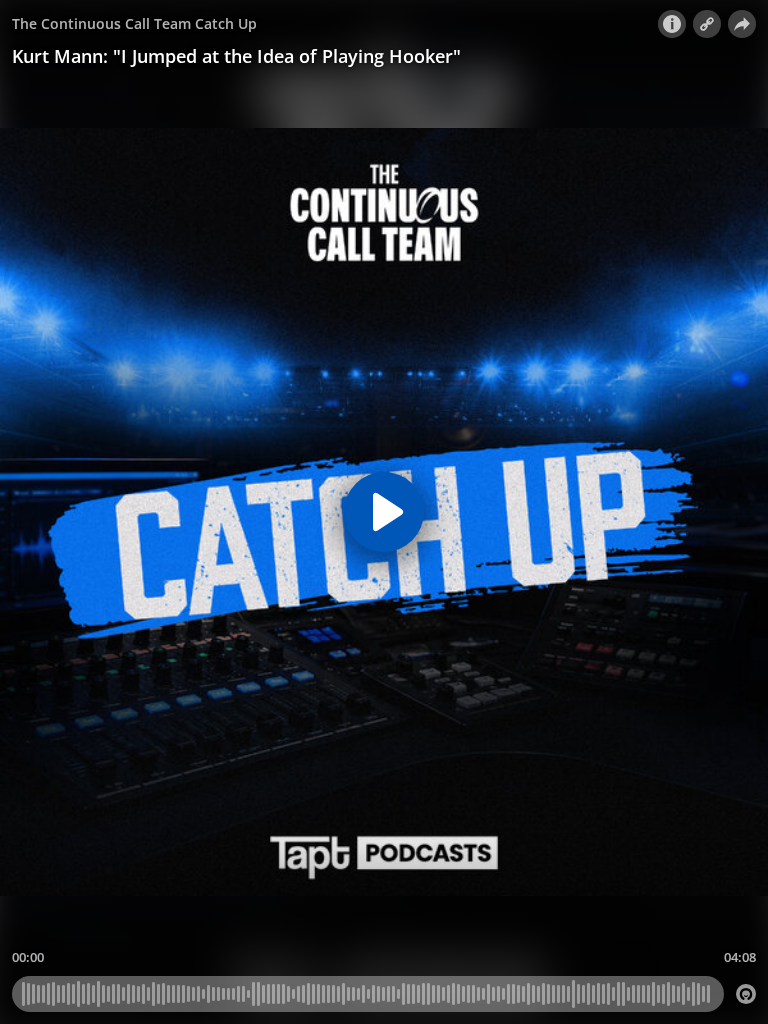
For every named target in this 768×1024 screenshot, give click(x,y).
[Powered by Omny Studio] (746, 994)
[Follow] (707, 24)
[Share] (742, 24)
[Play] (384, 512)
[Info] (672, 24)
